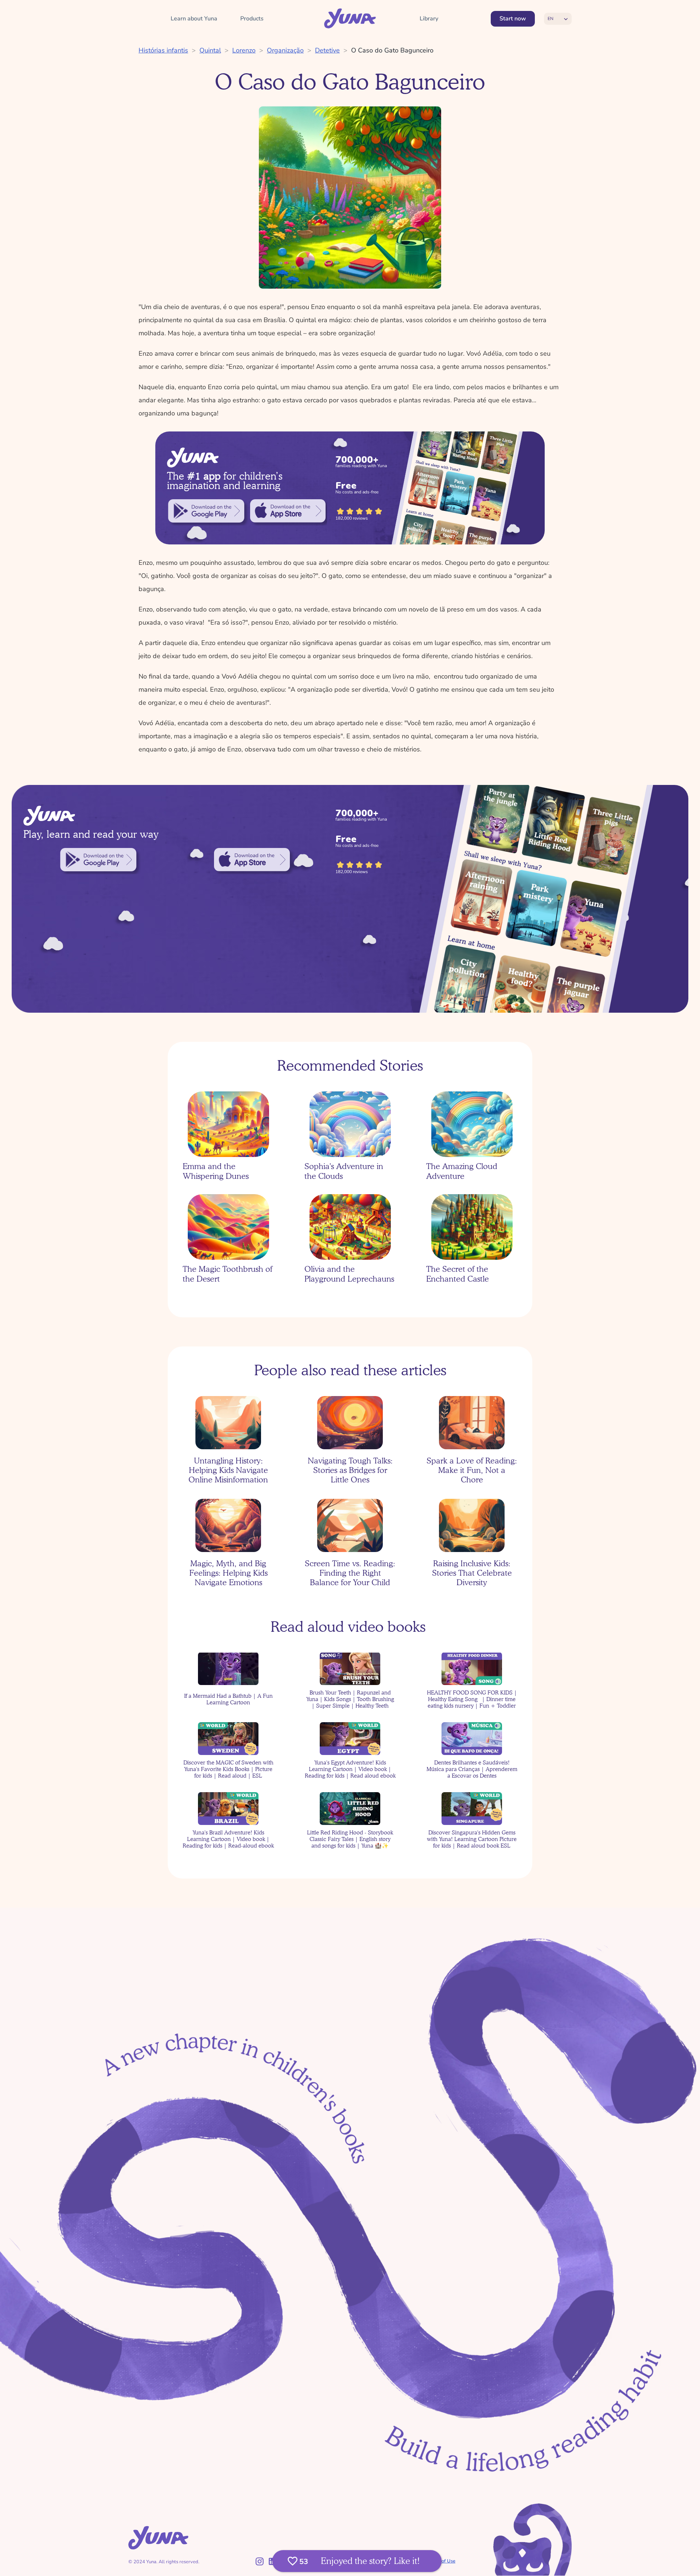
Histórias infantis (163, 50)
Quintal (210, 50)
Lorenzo (244, 50)
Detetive (327, 50)
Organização (285, 50)
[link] (206, 511)
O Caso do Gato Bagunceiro (392, 50)
